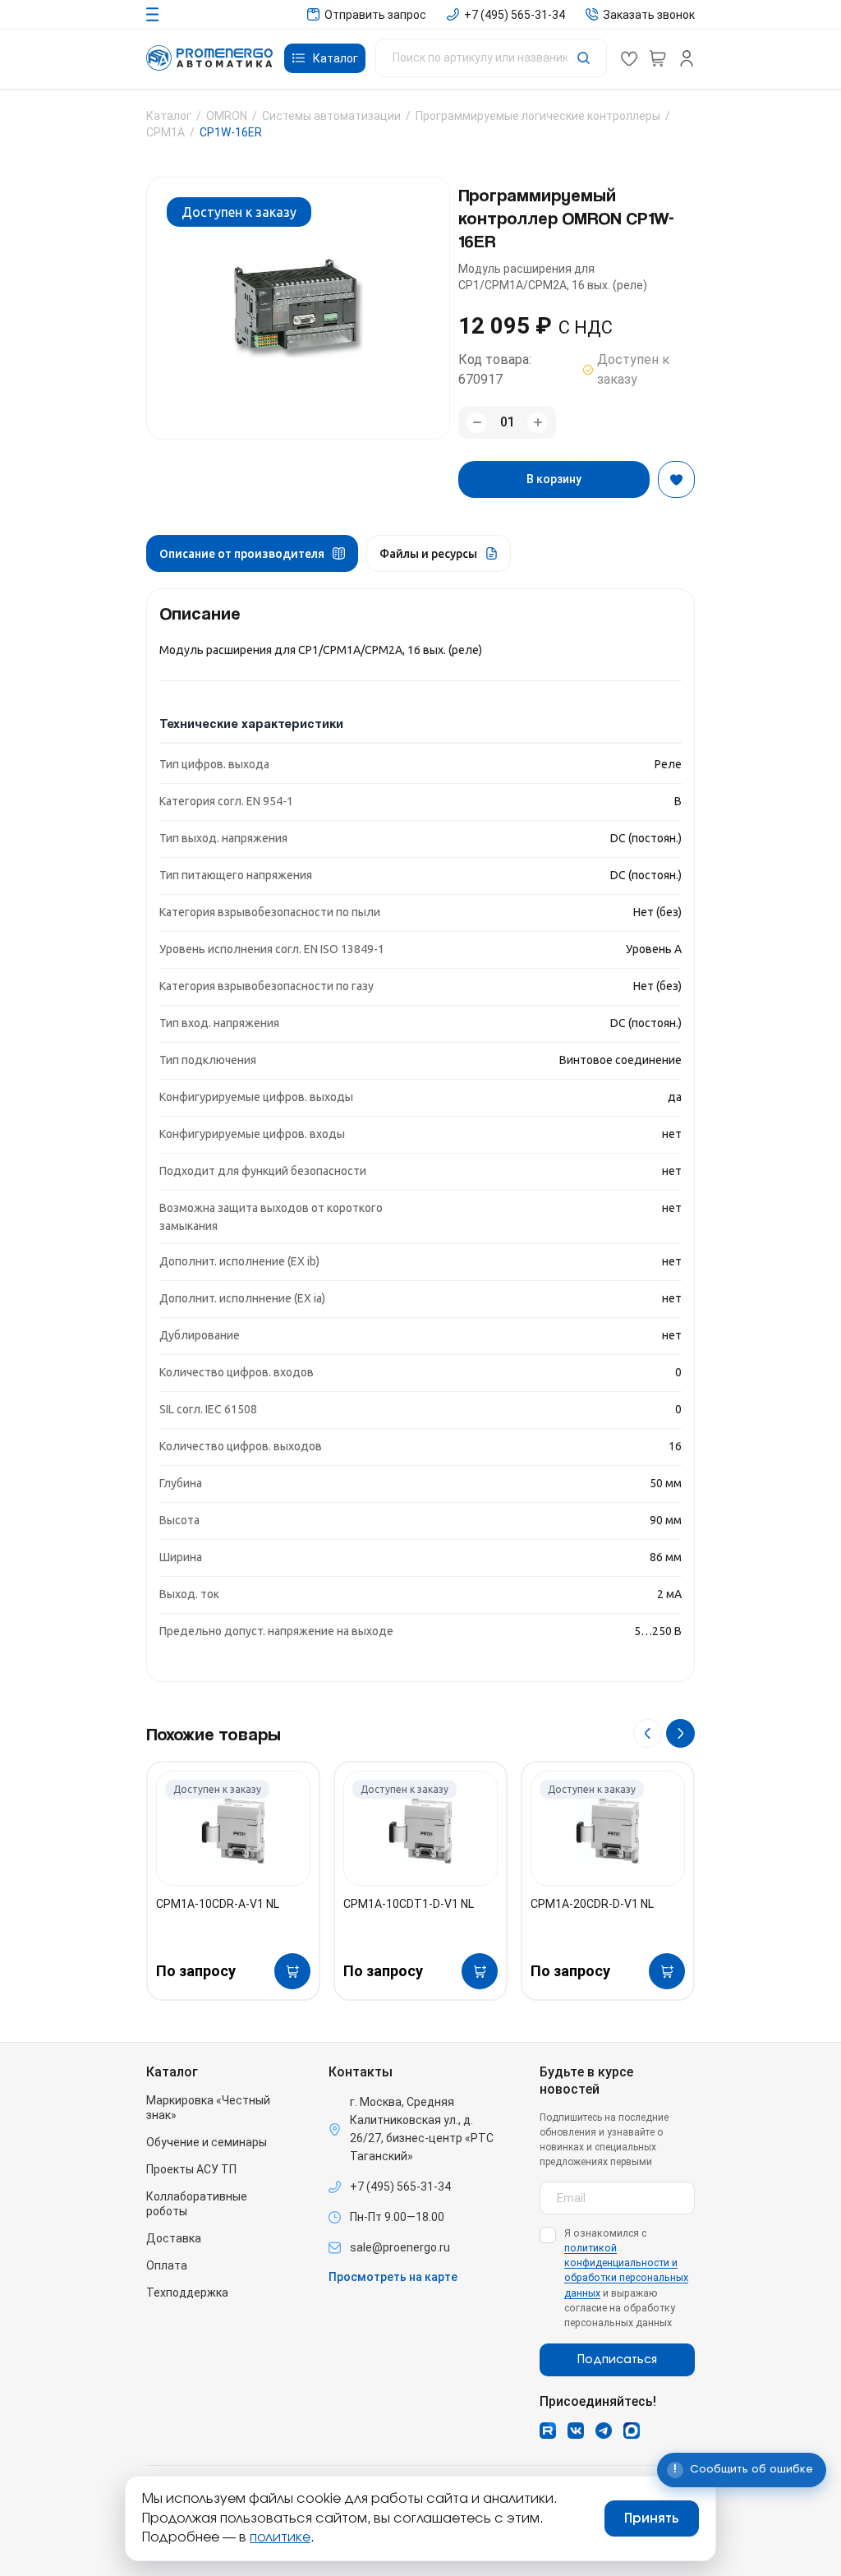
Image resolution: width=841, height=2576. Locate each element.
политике (280, 2537)
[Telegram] (604, 2431)
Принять (652, 2518)
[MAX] (632, 2431)
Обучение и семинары (207, 2142)
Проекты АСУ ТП (191, 2169)
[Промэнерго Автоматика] (209, 58)
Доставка (174, 2238)
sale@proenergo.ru (400, 2247)
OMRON (227, 116)
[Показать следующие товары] (680, 1733)
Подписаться (617, 2360)
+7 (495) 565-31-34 (400, 2187)
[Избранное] (629, 58)
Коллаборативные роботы (197, 2204)
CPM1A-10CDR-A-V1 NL (218, 1904)
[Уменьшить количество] (477, 423)
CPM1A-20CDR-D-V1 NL (592, 1904)
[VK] (576, 2431)
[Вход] (687, 58)
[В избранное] (676, 479)
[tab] (252, 553)
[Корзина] (658, 58)
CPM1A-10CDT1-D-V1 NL (409, 1904)
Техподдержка (187, 2293)
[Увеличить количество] (538, 423)
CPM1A (165, 132)
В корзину (554, 479)
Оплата (167, 2265)
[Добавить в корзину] (292, 1971)
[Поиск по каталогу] (491, 58)
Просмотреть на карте (393, 2277)
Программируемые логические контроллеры (538, 116)
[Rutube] (548, 2431)
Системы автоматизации (331, 116)
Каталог (169, 116)
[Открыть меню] (152, 14)
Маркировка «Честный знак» (208, 2108)
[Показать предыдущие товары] (648, 1733)
